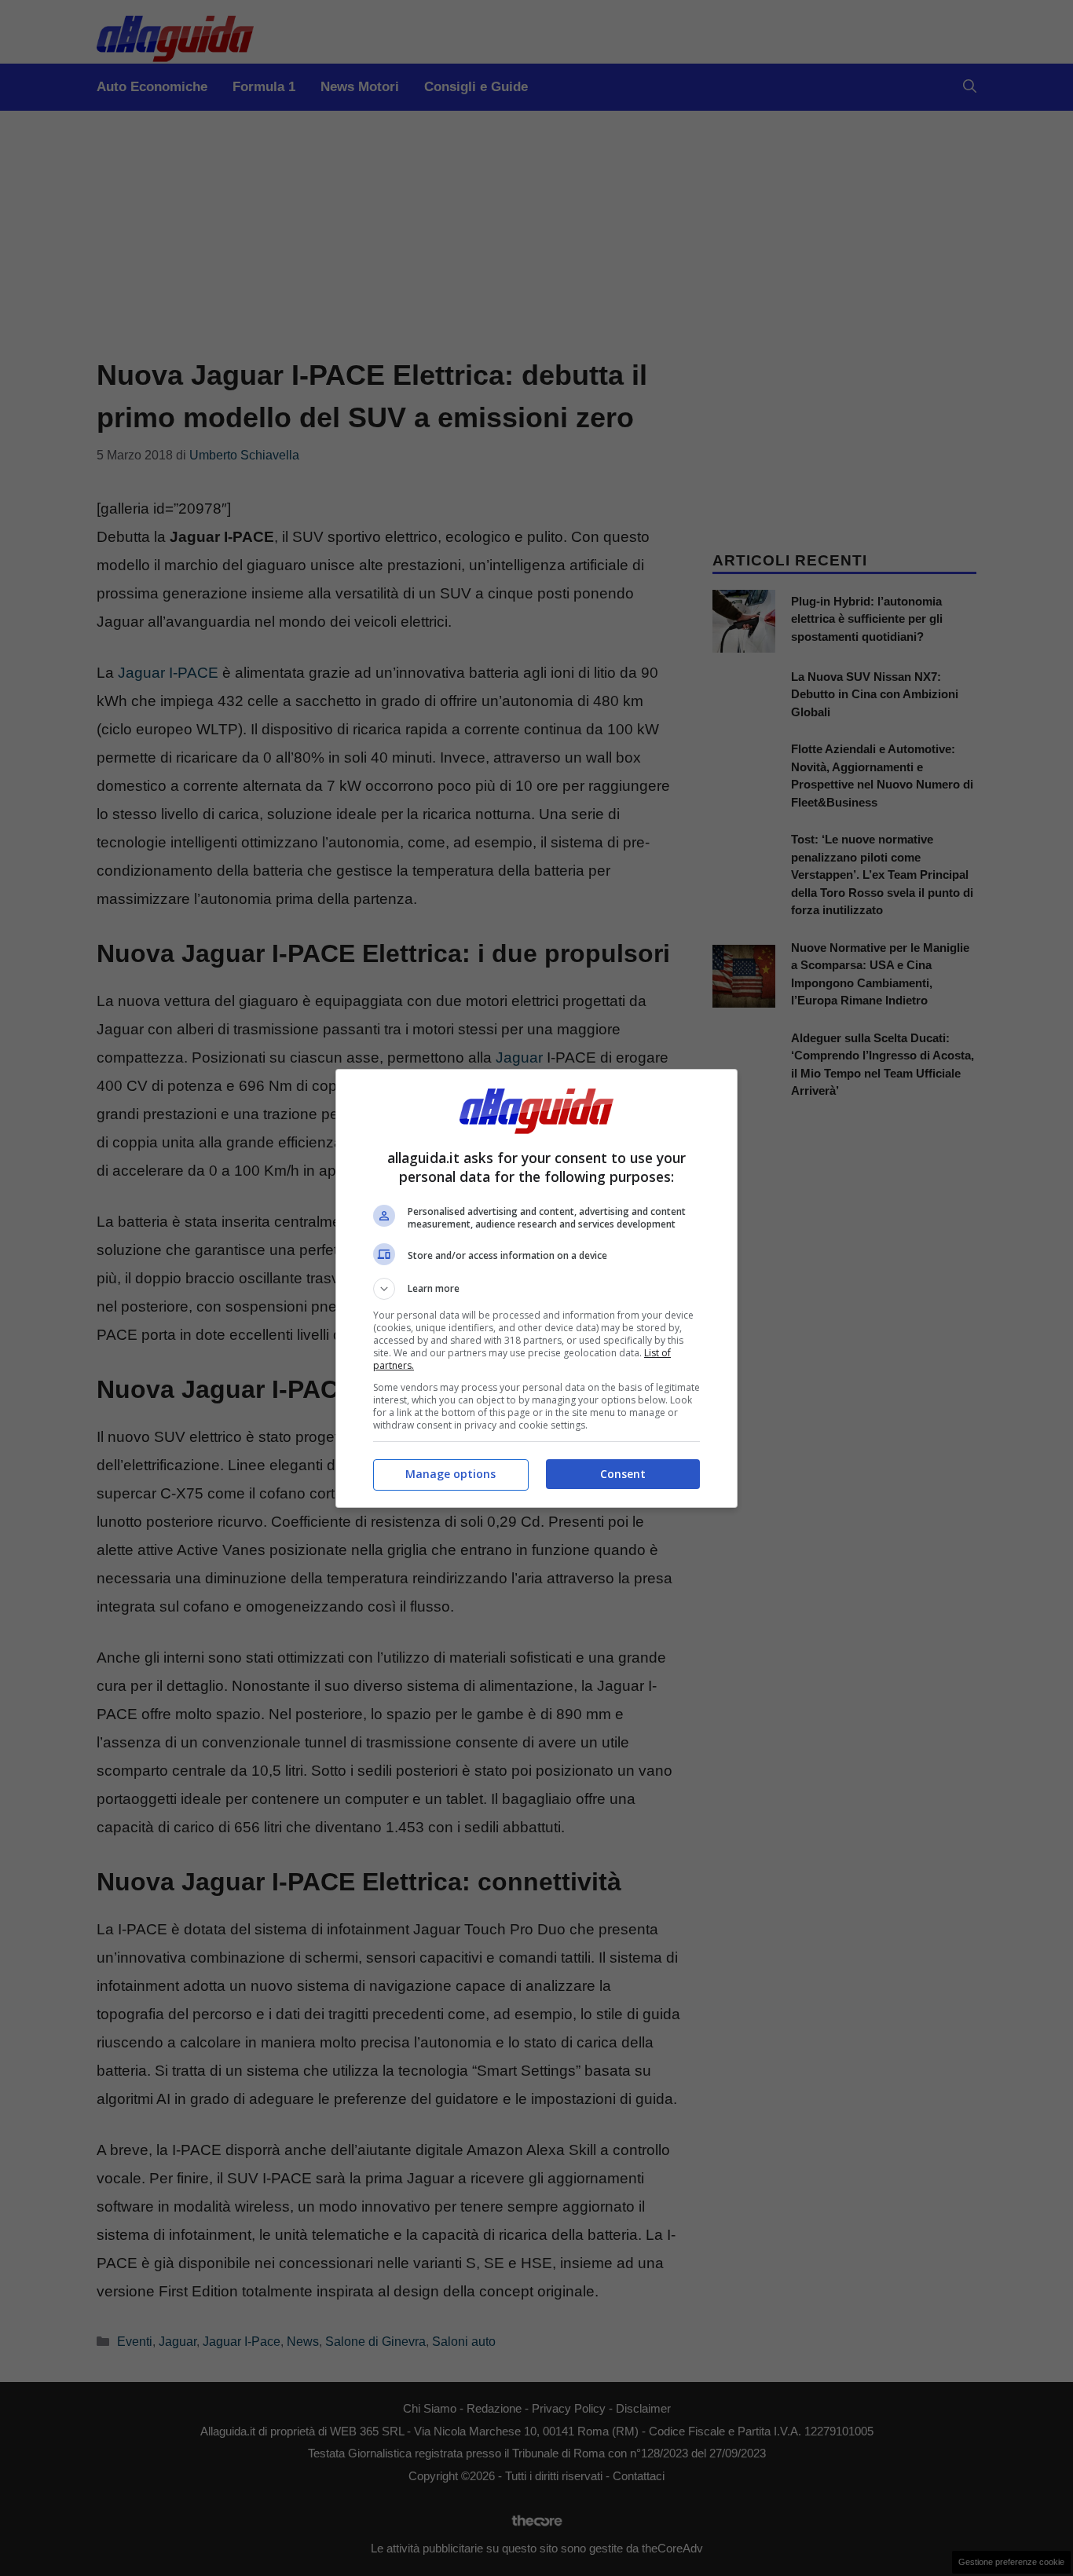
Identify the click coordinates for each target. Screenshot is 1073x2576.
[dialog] (536, 1288)
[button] (536, 1289)
